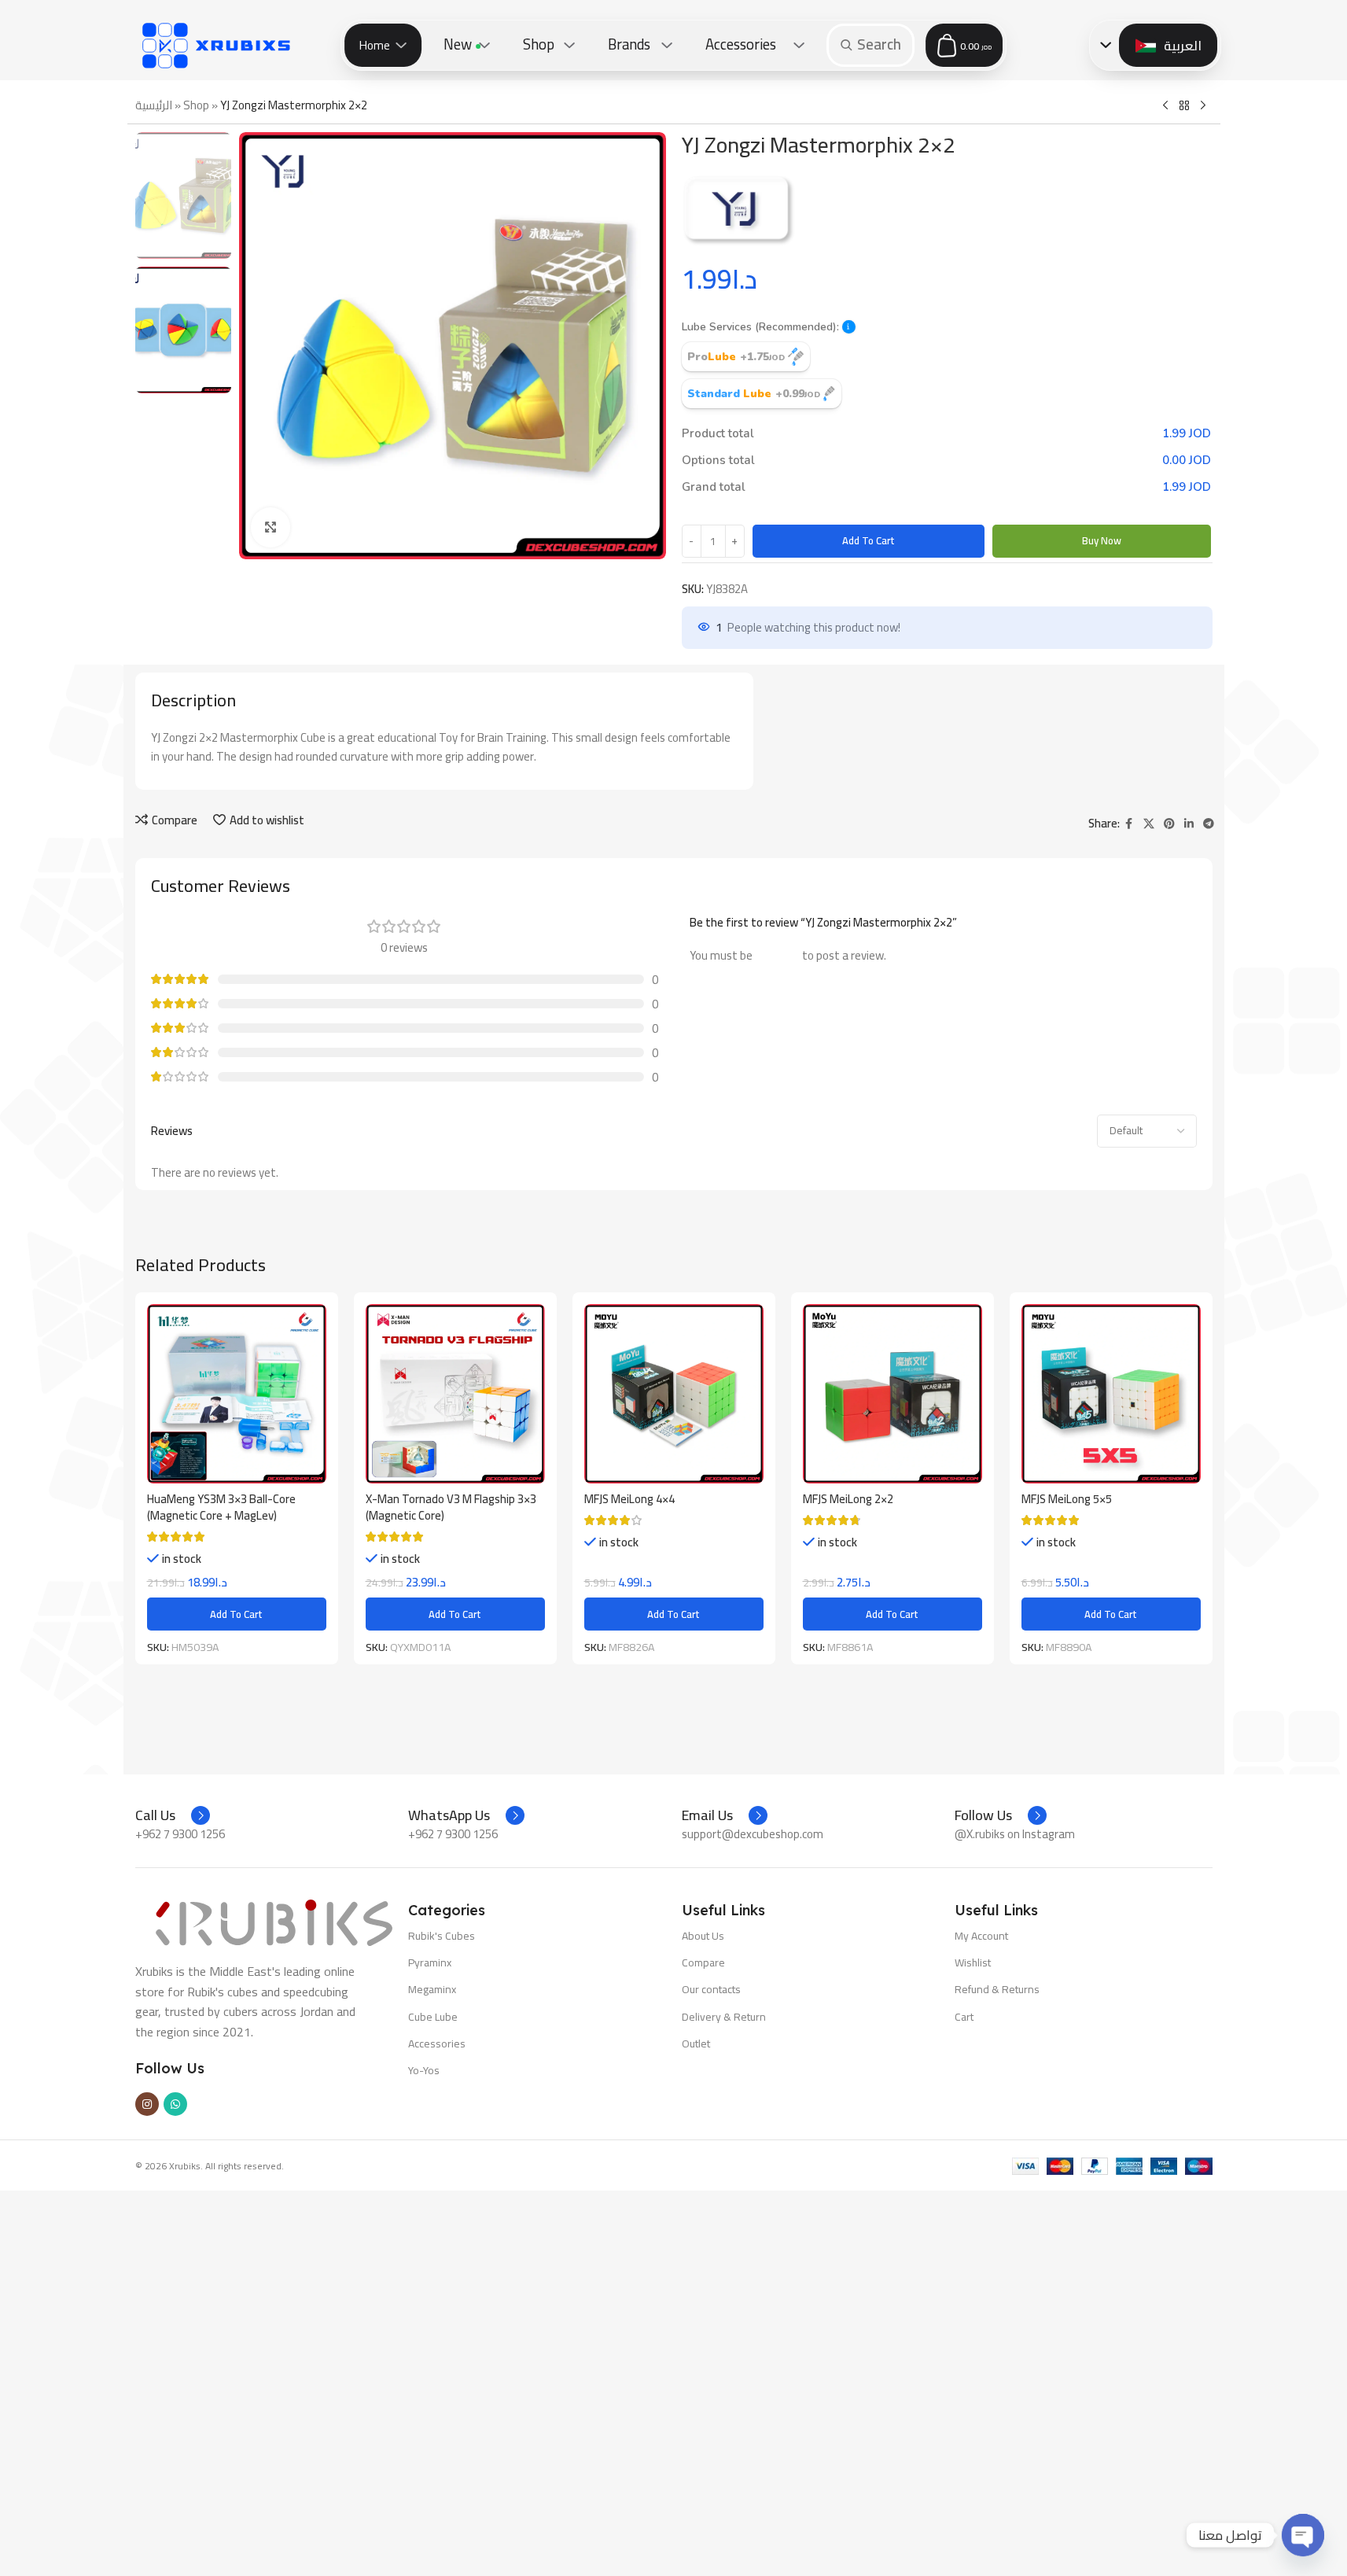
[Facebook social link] (1129, 824)
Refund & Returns (997, 1989)
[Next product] (1203, 106)
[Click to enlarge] (271, 527)
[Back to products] (1184, 106)
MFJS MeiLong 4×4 (629, 1499)
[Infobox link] (173, 1815)
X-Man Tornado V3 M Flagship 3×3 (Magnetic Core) (451, 1507)
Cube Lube (433, 2017)
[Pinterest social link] (1169, 824)
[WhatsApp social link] (175, 2104)
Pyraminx (430, 1962)
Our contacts (711, 1989)
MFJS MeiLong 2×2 (848, 1499)
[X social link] (1149, 824)
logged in (777, 955)
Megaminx (432, 1989)
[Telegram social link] (1209, 824)
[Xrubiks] (216, 45)
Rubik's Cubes (442, 1936)
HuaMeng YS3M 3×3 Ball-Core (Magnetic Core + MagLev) (221, 1507)
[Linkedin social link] (1189, 824)
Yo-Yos (424, 2070)
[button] (849, 327)
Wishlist (973, 1962)
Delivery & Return (724, 2017)
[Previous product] (1165, 106)
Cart (964, 2017)
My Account (981, 1936)
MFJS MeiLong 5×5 (1067, 1499)
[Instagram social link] (147, 2104)
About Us (703, 1936)
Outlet (696, 2043)
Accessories (437, 2043)
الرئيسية (154, 105)
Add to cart (869, 540)
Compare (703, 1962)
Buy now (1102, 540)
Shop (196, 105)
